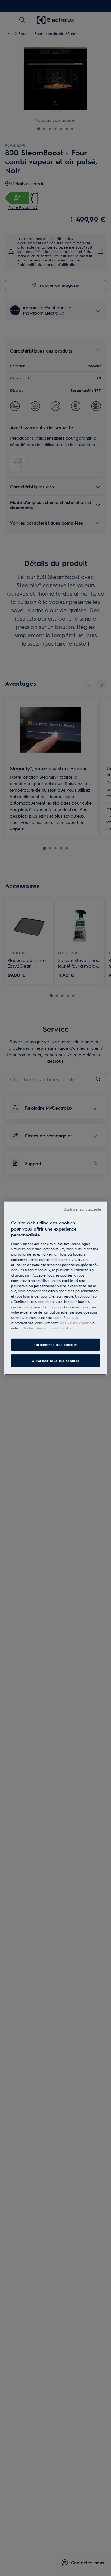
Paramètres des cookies (55, 1345)
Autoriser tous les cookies (55, 1360)
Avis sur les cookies (76, 1322)
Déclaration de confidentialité (47, 1328)
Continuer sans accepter (83, 1209)
